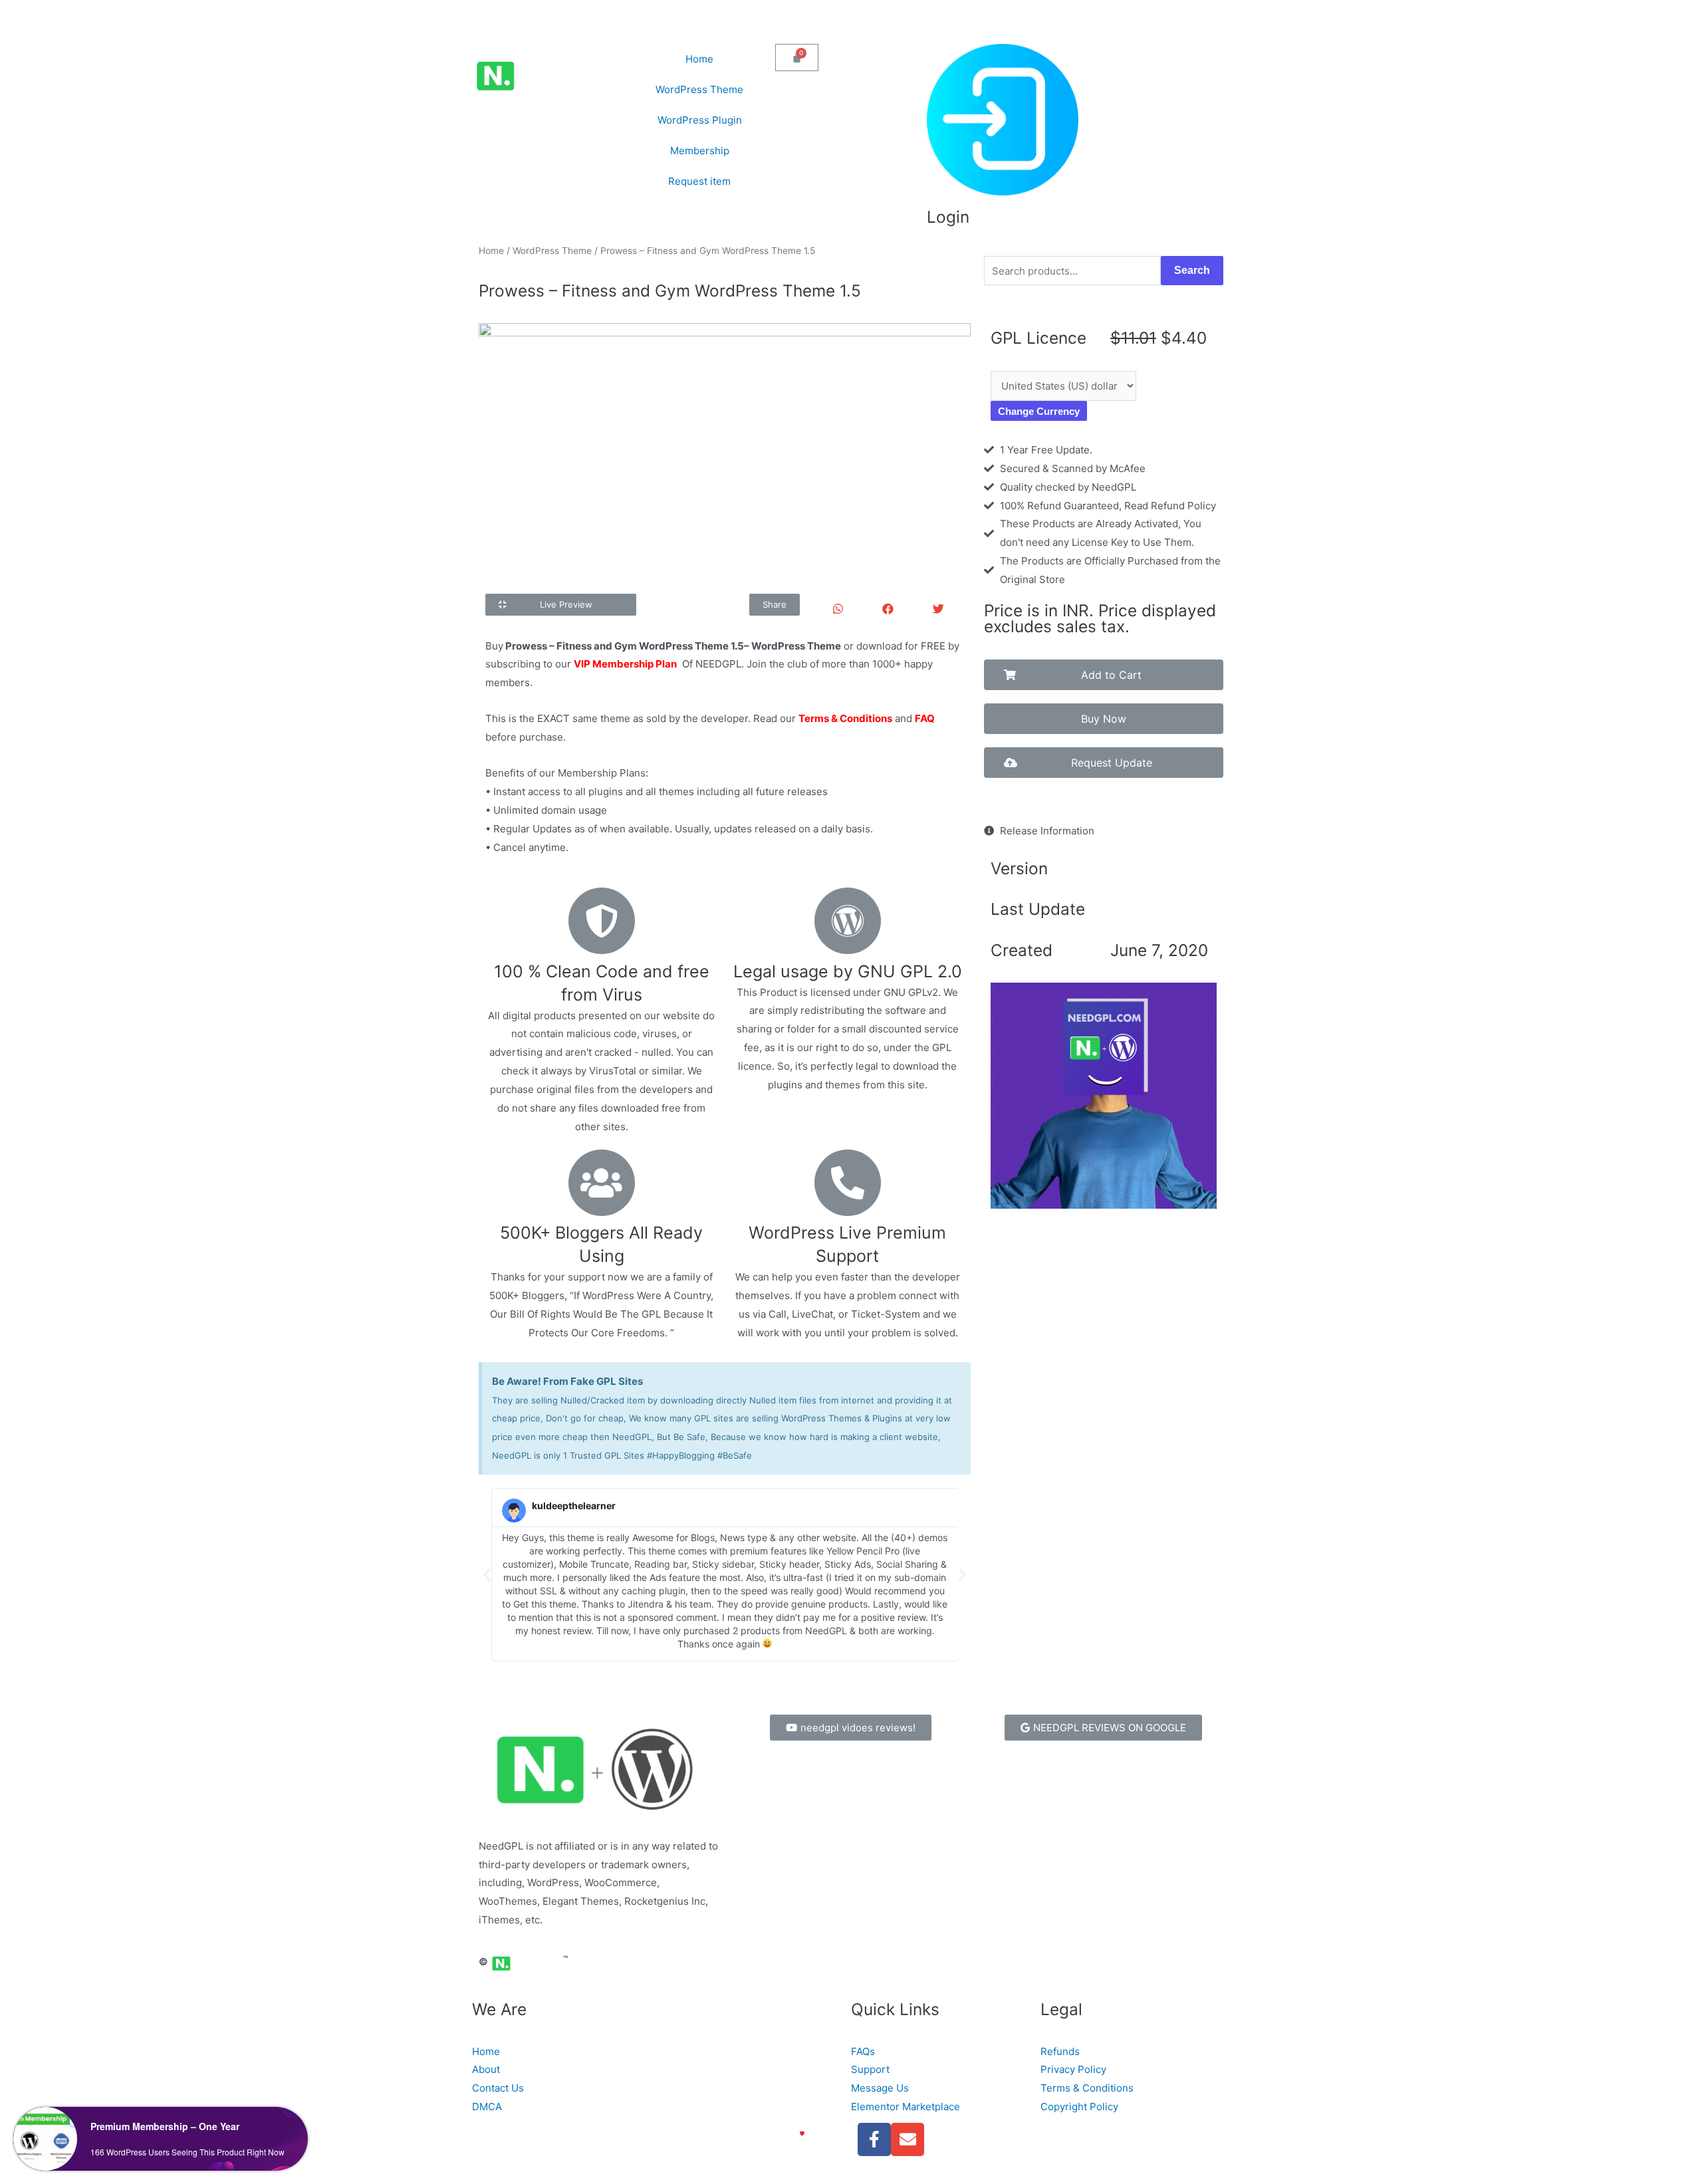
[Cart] (797, 58)
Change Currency (1039, 411)
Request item (699, 181)
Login (948, 217)
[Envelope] (908, 2139)
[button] (561, 605)
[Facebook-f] (874, 2139)
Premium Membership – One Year (165, 2126)
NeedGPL (518, 2133)
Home (699, 59)
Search (1192, 270)
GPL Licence (1038, 338)
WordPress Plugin (700, 120)
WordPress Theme (699, 89)
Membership (700, 151)
